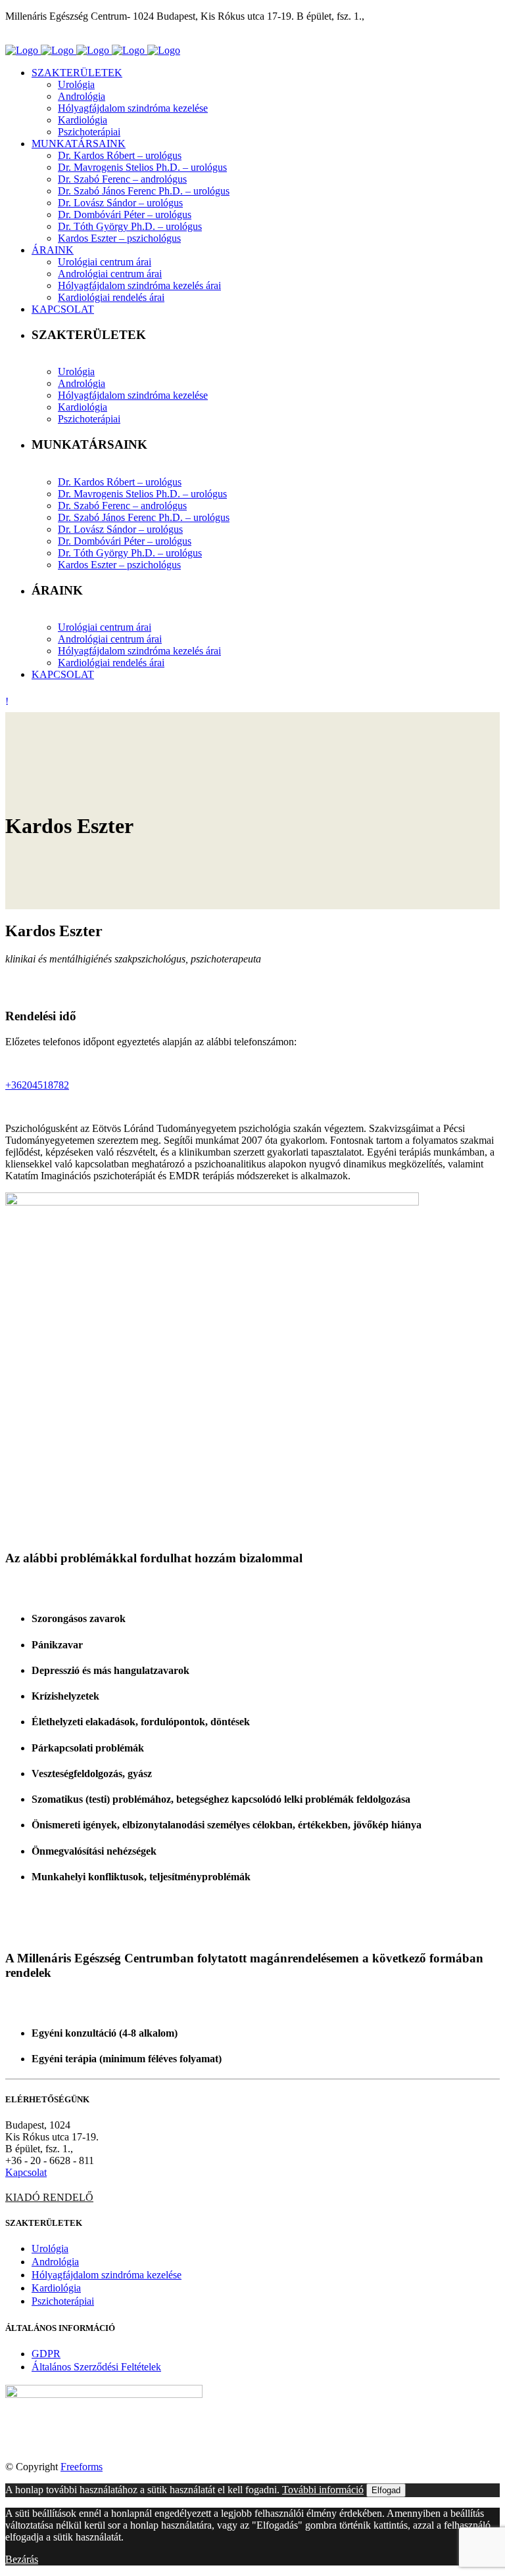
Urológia (50, 2248)
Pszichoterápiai (63, 2301)
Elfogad (386, 2490)
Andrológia (55, 2262)
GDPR (46, 2354)
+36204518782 (37, 1085)
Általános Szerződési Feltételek (96, 2367)
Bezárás (22, 2559)
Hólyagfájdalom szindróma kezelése (107, 2275)
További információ (323, 2490)
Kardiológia (56, 2288)
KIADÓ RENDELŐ (49, 2197)
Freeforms (82, 2467)
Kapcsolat (26, 2172)
